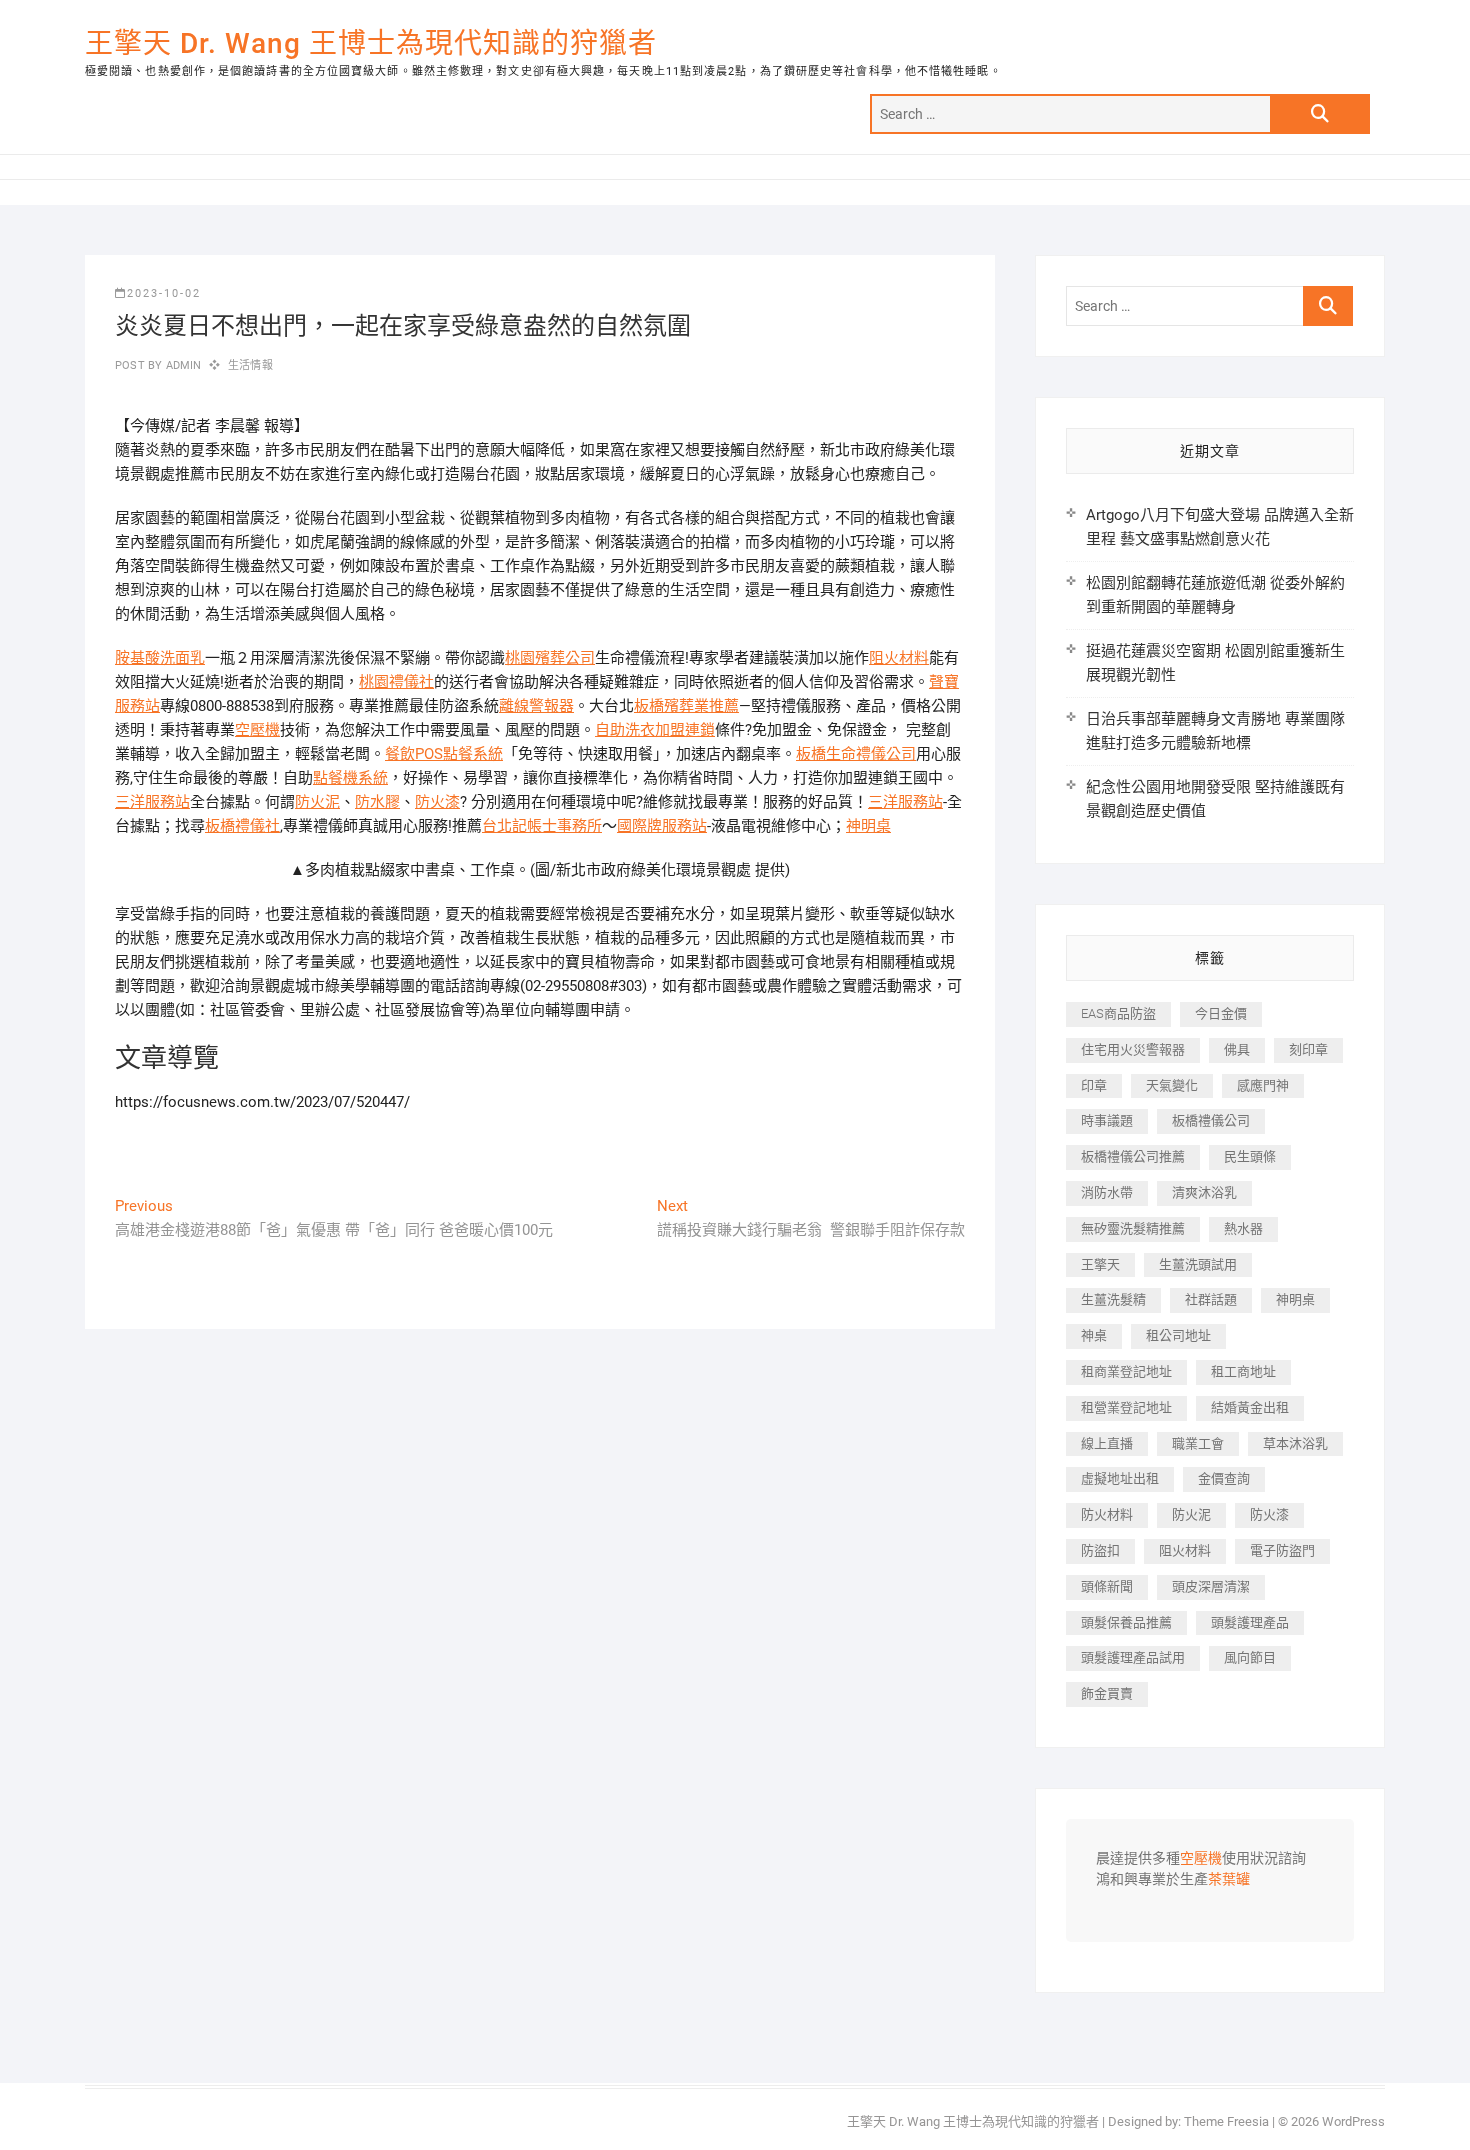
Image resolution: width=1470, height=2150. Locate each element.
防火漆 (437, 802)
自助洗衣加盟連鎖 (655, 730)
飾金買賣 (1107, 1693)
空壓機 (257, 730)
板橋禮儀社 (242, 826)
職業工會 (1198, 1443)
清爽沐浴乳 (1204, 1192)
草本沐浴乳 (1295, 1443)
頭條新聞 (1107, 1586)
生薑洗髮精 (1113, 1299)
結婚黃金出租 (1250, 1407)
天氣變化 (1172, 1085)
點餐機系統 (350, 778)
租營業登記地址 (1126, 1407)
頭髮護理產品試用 (1133, 1657)
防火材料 (1107, 1514)
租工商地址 (1243, 1371)
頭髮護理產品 (1250, 1622)
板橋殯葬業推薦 (686, 706)
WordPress (1353, 2121)
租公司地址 (1178, 1335)
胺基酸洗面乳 (160, 658)
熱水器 (1243, 1228)
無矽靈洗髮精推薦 (1133, 1228)
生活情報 (250, 365)
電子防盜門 (1282, 1550)
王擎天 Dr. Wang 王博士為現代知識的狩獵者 (371, 43)
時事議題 (1107, 1120)
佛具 (1237, 1049)
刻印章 (1308, 1049)
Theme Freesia (1226, 2121)
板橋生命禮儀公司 (856, 754)
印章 (1094, 1085)
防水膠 (377, 802)
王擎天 (1100, 1264)
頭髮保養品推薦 (1126, 1622)
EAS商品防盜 (1118, 1013)
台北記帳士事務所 (542, 826)
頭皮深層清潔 (1211, 1586)
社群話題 (1211, 1299)
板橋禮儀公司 (1211, 1120)
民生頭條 (1250, 1156)
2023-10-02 (164, 293)
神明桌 (868, 826)
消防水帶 (1107, 1192)
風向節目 (1250, 1657)
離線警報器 (536, 706)
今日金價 (1221, 1013)
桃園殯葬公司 (550, 658)
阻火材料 (899, 658)
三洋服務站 (152, 802)
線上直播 (1107, 1443)
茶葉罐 (1229, 1880)
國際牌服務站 (662, 826)
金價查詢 (1224, 1478)
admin (181, 365)
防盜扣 (1100, 1550)
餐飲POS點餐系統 (444, 754)
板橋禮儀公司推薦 (1133, 1156)
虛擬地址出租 (1120, 1478)
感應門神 (1263, 1085)
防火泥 (317, 802)
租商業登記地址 (1126, 1371)
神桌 (1094, 1335)
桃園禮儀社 (396, 682)
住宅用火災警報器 (1133, 1049)
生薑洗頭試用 (1198, 1264)
